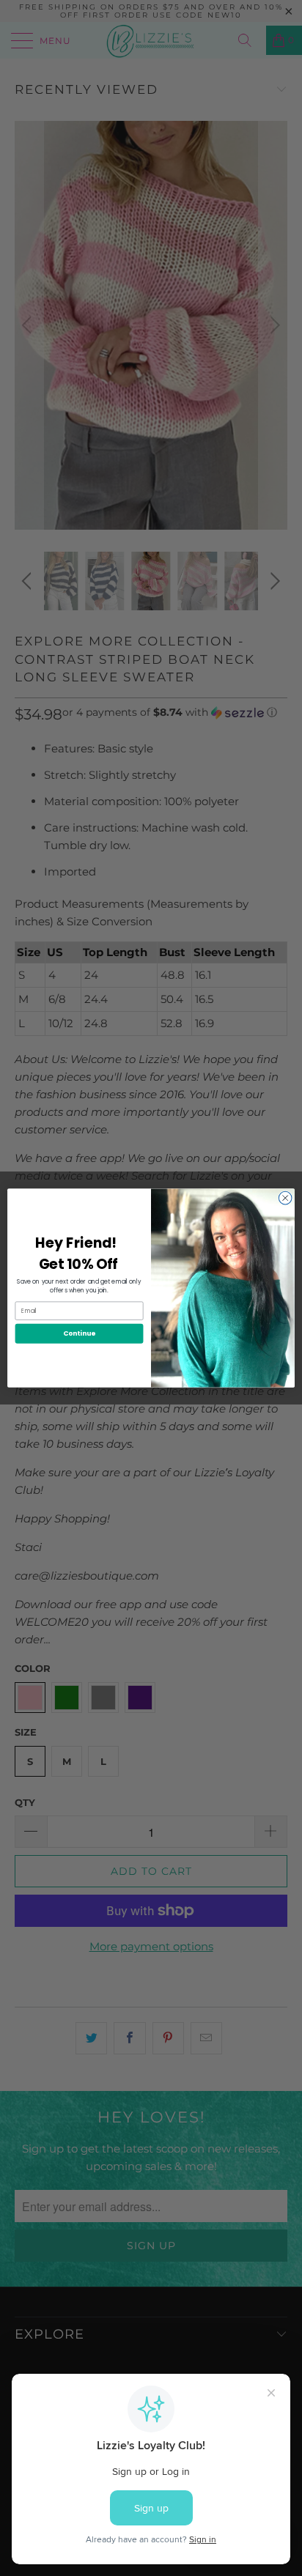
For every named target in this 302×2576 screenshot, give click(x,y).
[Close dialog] (285, 1198)
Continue (79, 1334)
